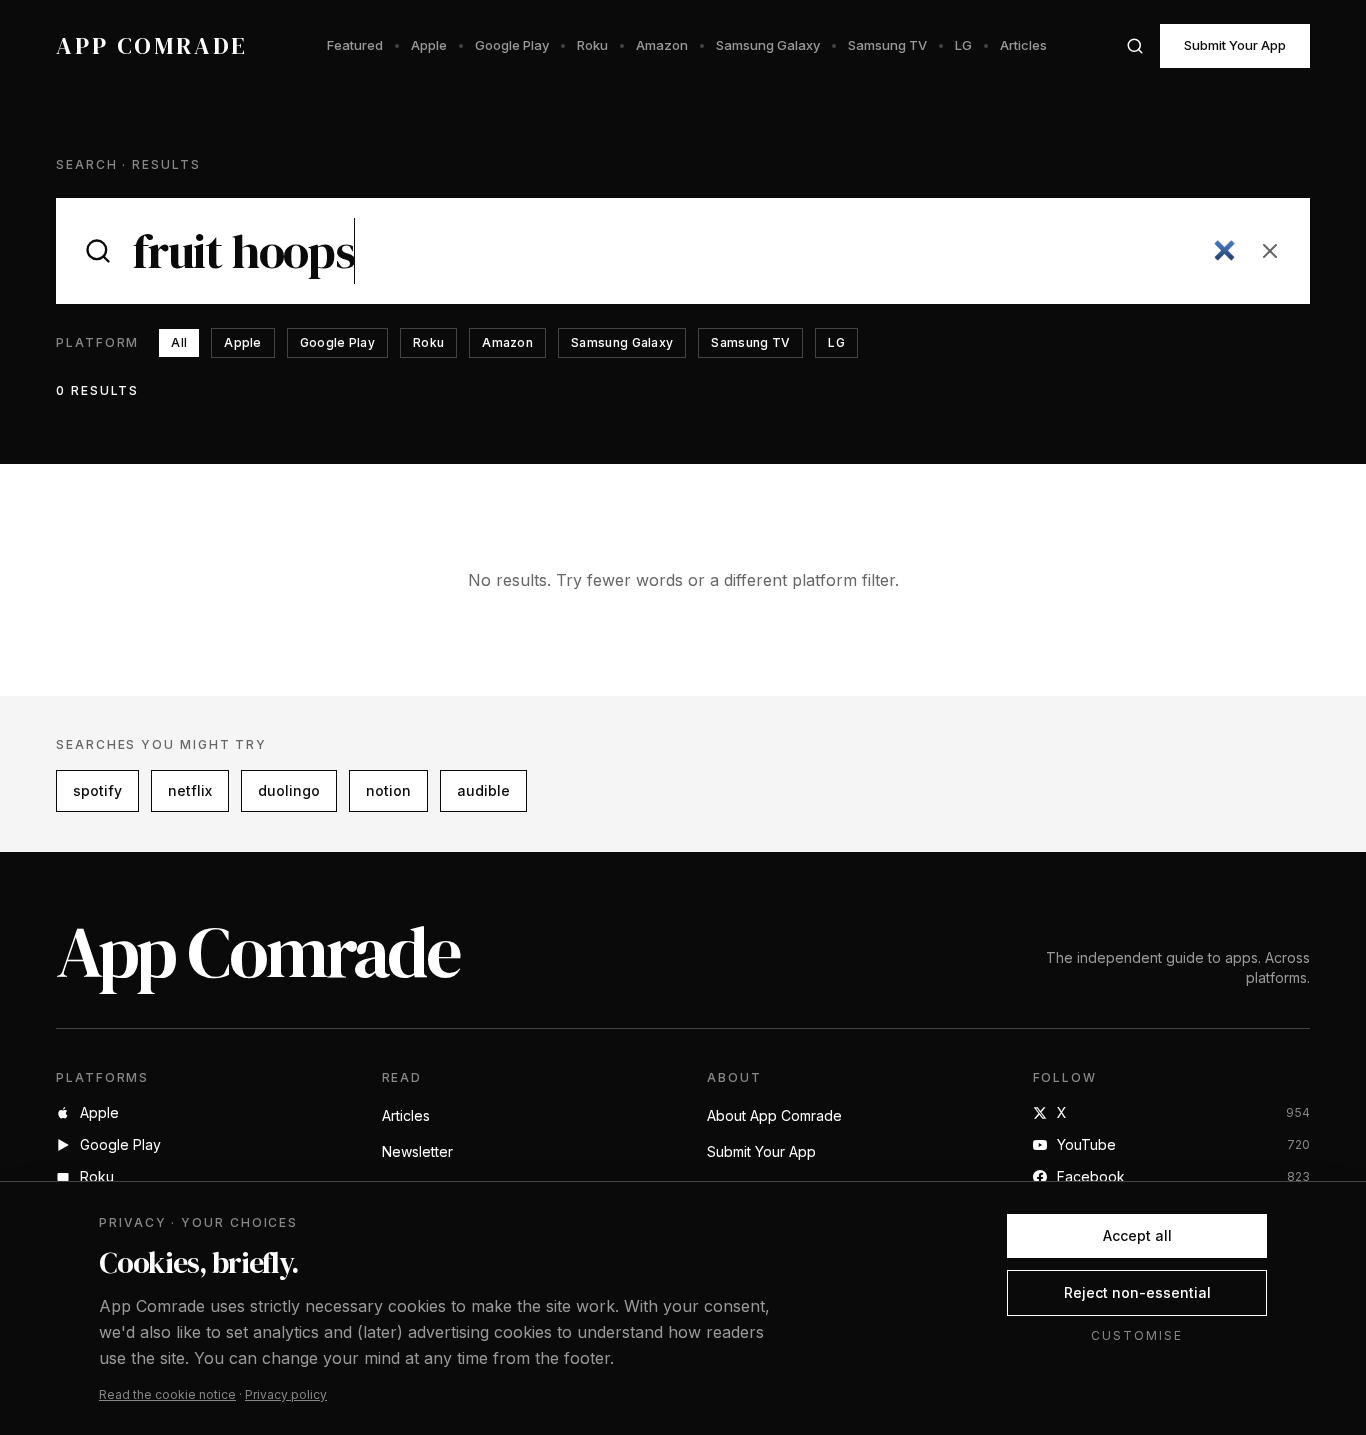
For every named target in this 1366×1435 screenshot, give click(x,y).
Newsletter (417, 1151)
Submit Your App (1235, 45)
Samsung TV (887, 45)
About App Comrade (774, 1115)
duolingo (289, 790)
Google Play (512, 45)
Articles (1023, 45)
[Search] (1135, 46)
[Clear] (1270, 251)
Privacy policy (286, 1394)
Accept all (1137, 1235)
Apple (429, 45)
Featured (355, 45)
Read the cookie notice (167, 1394)
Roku (592, 45)
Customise (1136, 1335)
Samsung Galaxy (768, 45)
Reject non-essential (1137, 1292)
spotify (97, 790)
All (179, 342)
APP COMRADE (152, 46)
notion (388, 790)
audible (483, 790)
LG (963, 45)
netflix (190, 790)
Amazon (662, 45)
